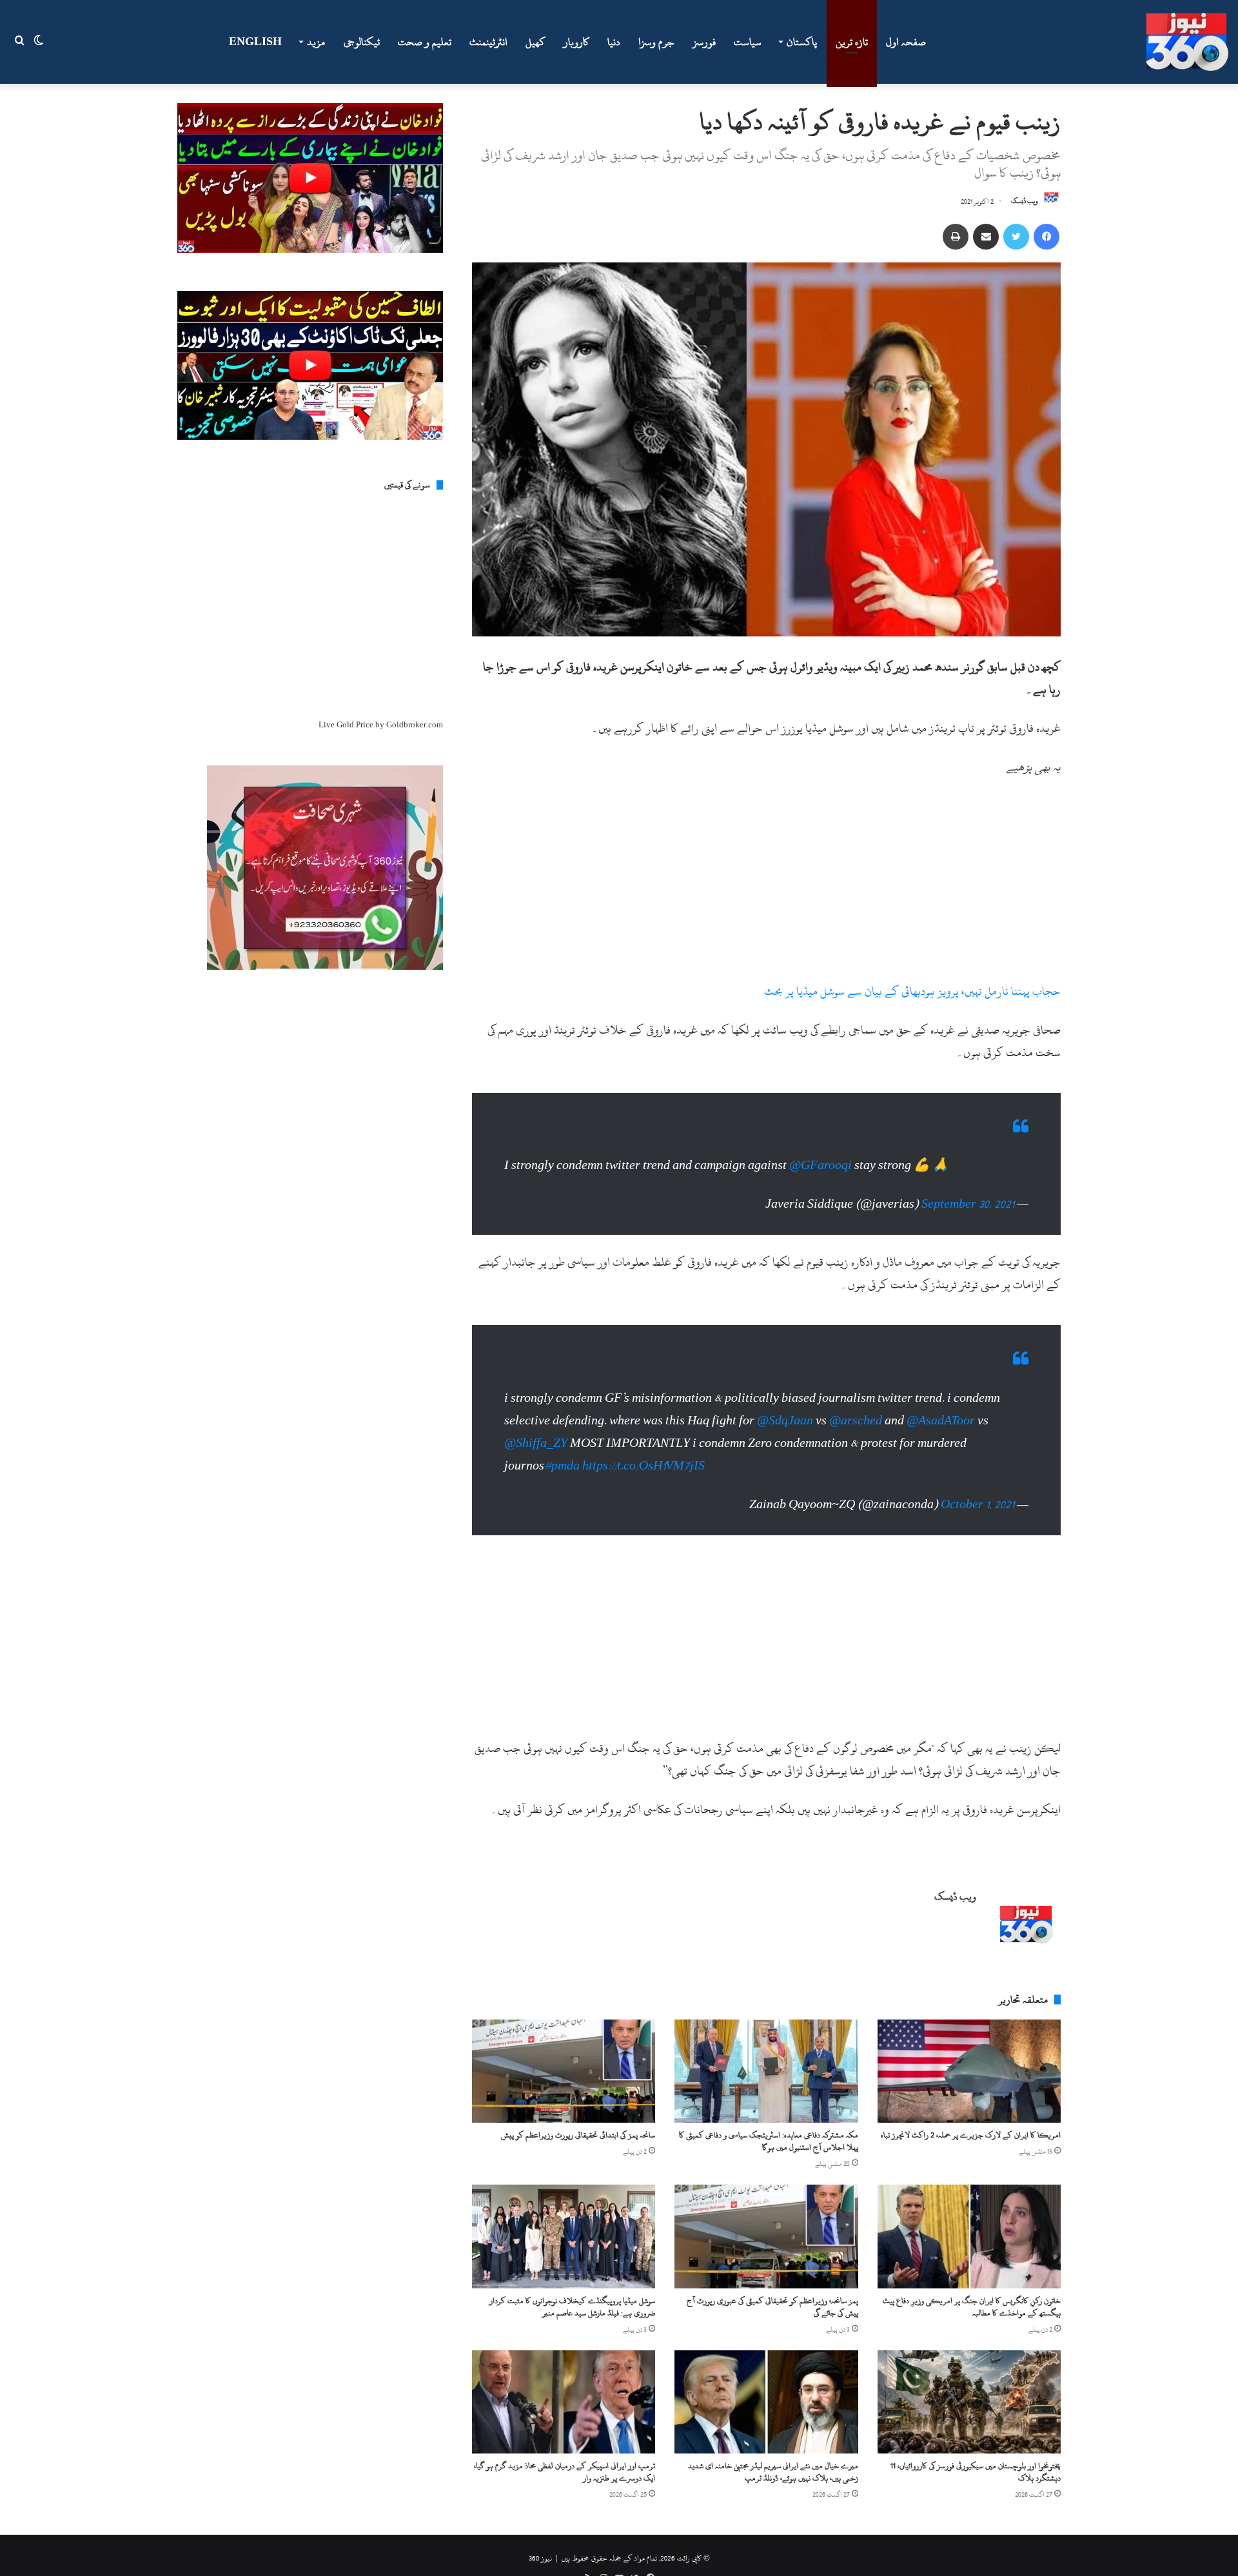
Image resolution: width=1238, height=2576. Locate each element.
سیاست (748, 42)
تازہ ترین (852, 42)
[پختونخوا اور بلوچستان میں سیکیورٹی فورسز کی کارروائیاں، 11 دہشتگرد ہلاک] (969, 2402)
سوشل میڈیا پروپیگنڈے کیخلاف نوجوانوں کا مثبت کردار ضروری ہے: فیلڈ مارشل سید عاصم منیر (572, 2307)
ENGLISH (255, 42)
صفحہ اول (906, 42)
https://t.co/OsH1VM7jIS (644, 1466)
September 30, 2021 (968, 1204)
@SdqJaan (785, 1421)
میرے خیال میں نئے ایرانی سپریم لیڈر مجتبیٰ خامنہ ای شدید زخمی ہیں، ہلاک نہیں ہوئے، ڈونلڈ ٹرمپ (773, 2472)
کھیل (535, 42)
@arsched (856, 1421)
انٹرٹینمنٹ (488, 42)
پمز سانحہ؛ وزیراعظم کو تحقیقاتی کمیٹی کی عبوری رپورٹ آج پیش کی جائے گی (772, 2307)
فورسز (704, 42)
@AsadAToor (941, 1421)
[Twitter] (1016, 237)
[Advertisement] (766, 885)
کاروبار (576, 42)
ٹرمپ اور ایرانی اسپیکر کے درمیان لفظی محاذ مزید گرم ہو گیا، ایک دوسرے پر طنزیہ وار (565, 2472)
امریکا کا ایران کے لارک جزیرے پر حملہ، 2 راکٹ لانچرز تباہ (971, 2135)
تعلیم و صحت (425, 42)
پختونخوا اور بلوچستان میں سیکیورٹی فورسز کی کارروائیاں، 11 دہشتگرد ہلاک (976, 2472)
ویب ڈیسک (1025, 202)
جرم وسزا (656, 42)
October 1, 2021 (978, 1505)
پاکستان (802, 42)
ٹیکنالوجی (362, 42)
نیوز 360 (540, 2558)
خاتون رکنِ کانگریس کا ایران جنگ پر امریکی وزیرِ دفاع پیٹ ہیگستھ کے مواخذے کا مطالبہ (972, 2307)
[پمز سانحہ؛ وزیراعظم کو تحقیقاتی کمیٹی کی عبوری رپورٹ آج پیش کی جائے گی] (766, 2236)
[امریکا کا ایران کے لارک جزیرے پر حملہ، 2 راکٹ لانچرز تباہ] (969, 2071)
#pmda (562, 1466)
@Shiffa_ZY (536, 1443)
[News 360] (1187, 42)
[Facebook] (1046, 237)
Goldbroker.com (415, 725)
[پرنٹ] (956, 237)
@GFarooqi (820, 1165)
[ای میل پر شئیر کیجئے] (986, 237)
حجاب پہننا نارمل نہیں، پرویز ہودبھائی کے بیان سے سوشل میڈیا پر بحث (912, 991)
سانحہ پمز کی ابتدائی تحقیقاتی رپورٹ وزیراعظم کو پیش (578, 2135)
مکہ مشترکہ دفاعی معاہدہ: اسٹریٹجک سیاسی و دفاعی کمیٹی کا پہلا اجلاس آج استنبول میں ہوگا (769, 2141)
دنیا (614, 42)
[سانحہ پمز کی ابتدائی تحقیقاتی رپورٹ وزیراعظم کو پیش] (564, 2071)
